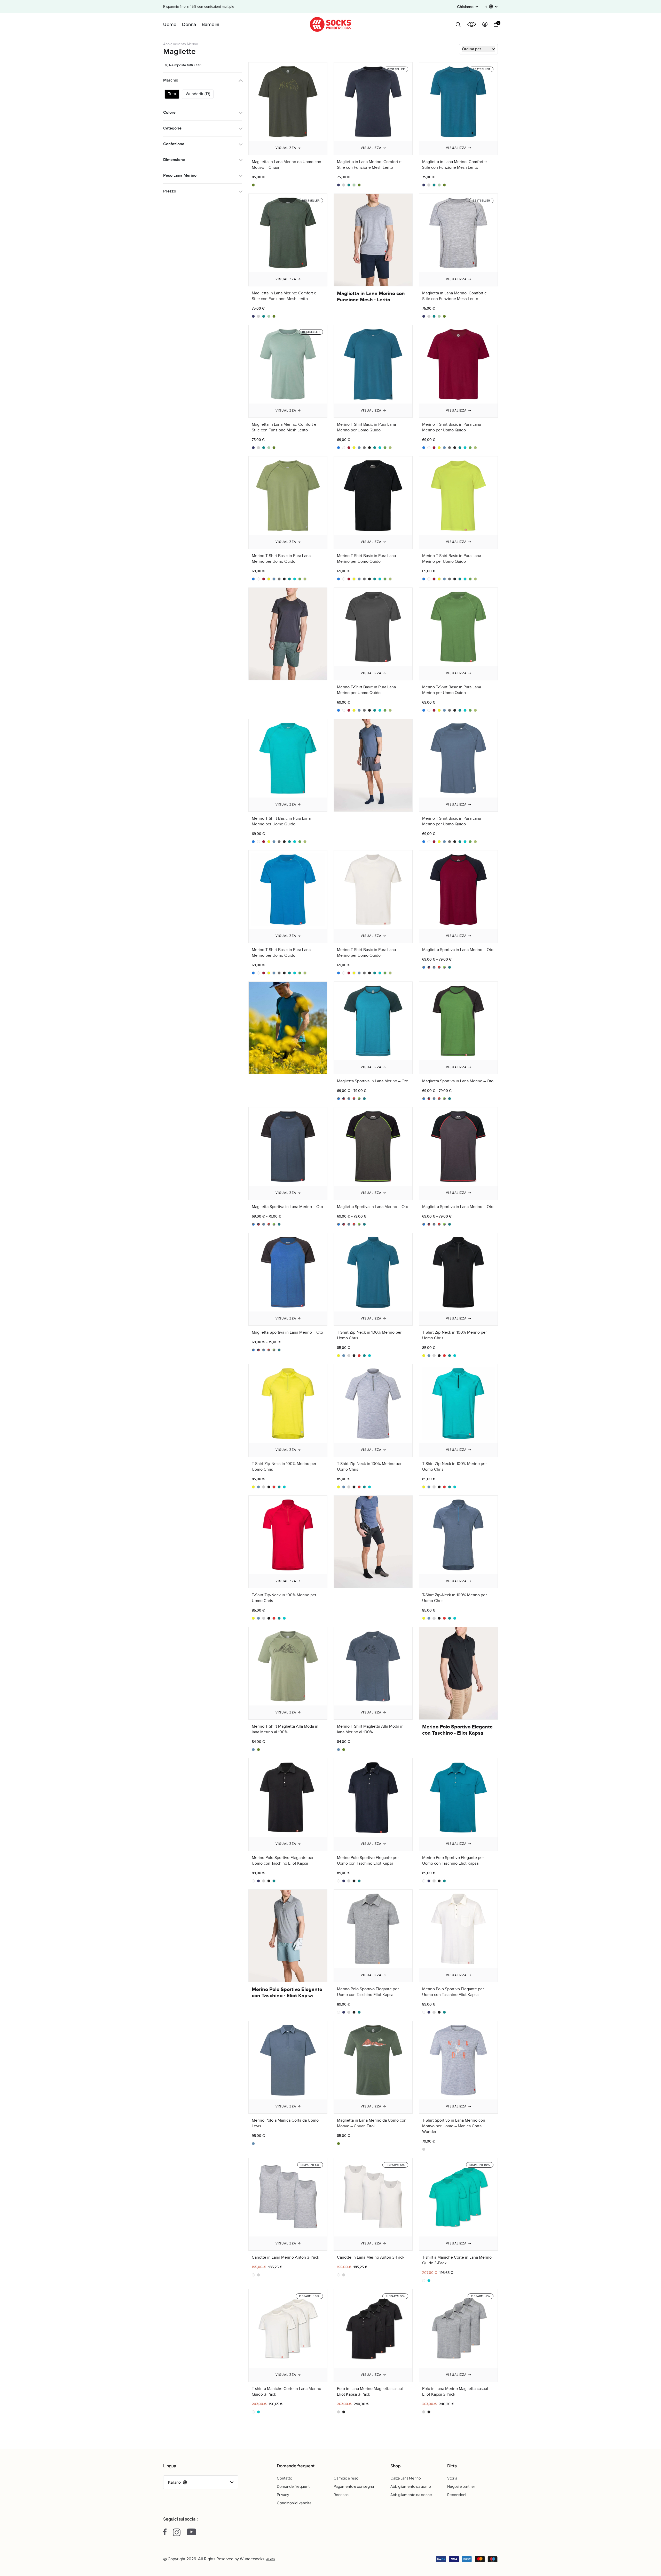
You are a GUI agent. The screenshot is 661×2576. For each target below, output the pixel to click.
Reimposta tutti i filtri (185, 65)
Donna (189, 24)
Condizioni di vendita (294, 2503)
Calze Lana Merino (406, 2478)
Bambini (210, 24)
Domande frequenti (294, 2486)
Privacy (283, 2494)
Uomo (170, 24)
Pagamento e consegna (354, 2486)
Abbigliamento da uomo (411, 2486)
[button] (491, 7)
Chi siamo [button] (465, 6)
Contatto (285, 2478)
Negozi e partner (461, 2486)
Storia (452, 2478)
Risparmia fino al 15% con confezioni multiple (199, 7)
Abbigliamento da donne (411, 2494)
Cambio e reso (346, 2478)
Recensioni (457, 2494)
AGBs (271, 2559)
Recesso (341, 2494)
